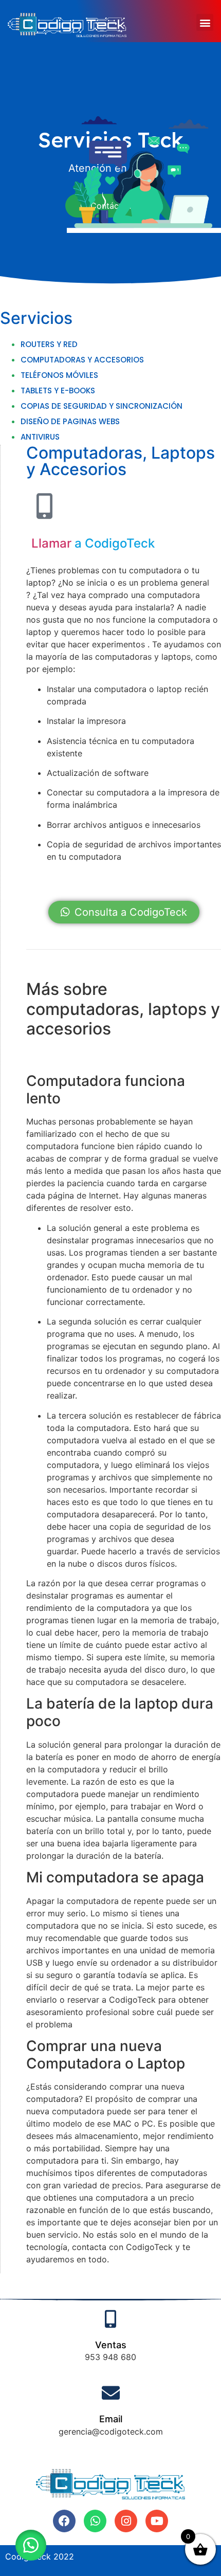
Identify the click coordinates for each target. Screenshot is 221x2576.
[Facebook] (64, 2521)
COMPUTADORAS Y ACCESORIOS (82, 360)
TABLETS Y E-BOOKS (58, 391)
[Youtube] (157, 2521)
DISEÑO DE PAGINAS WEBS (70, 421)
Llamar (51, 543)
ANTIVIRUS (40, 437)
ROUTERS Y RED (49, 344)
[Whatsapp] (95, 2521)
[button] (205, 22)
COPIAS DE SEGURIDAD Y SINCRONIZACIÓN (102, 406)
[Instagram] (126, 2521)
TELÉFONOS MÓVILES (59, 375)
